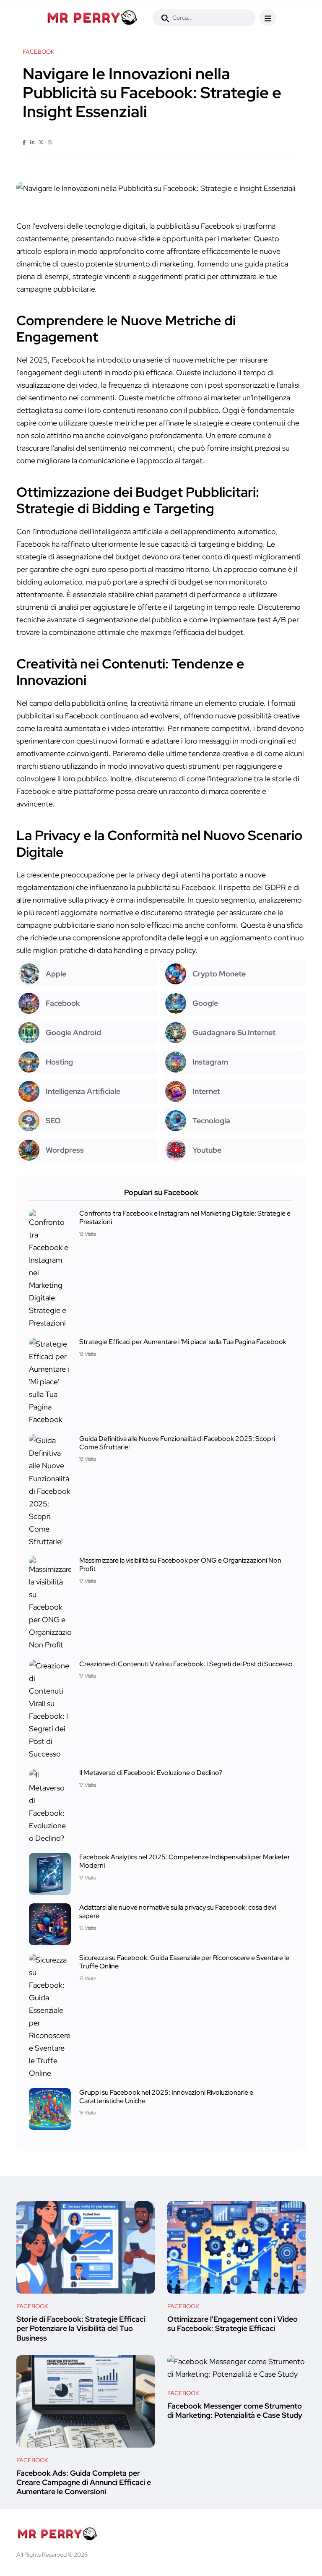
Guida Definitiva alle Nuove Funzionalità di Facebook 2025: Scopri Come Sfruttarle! (177, 1442)
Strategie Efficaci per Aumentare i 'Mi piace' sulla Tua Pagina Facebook (183, 1342)
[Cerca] (165, 18)
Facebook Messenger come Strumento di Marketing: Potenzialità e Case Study (235, 2410)
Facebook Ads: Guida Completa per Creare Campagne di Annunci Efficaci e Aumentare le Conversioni (84, 2482)
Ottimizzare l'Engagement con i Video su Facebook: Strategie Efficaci (232, 2324)
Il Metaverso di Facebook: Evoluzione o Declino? (151, 1773)
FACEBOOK (32, 2306)
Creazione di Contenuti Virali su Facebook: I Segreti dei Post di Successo (186, 1664)
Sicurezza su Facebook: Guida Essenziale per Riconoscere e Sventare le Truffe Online (184, 1962)
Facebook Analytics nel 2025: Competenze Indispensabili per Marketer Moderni (185, 1861)
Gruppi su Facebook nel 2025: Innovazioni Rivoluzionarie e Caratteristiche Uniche (166, 2096)
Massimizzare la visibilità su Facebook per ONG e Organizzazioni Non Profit (180, 1565)
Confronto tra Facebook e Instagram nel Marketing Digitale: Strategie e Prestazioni (185, 1218)
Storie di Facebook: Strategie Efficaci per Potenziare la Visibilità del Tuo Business (81, 2328)
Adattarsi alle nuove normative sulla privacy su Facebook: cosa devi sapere (178, 1912)
